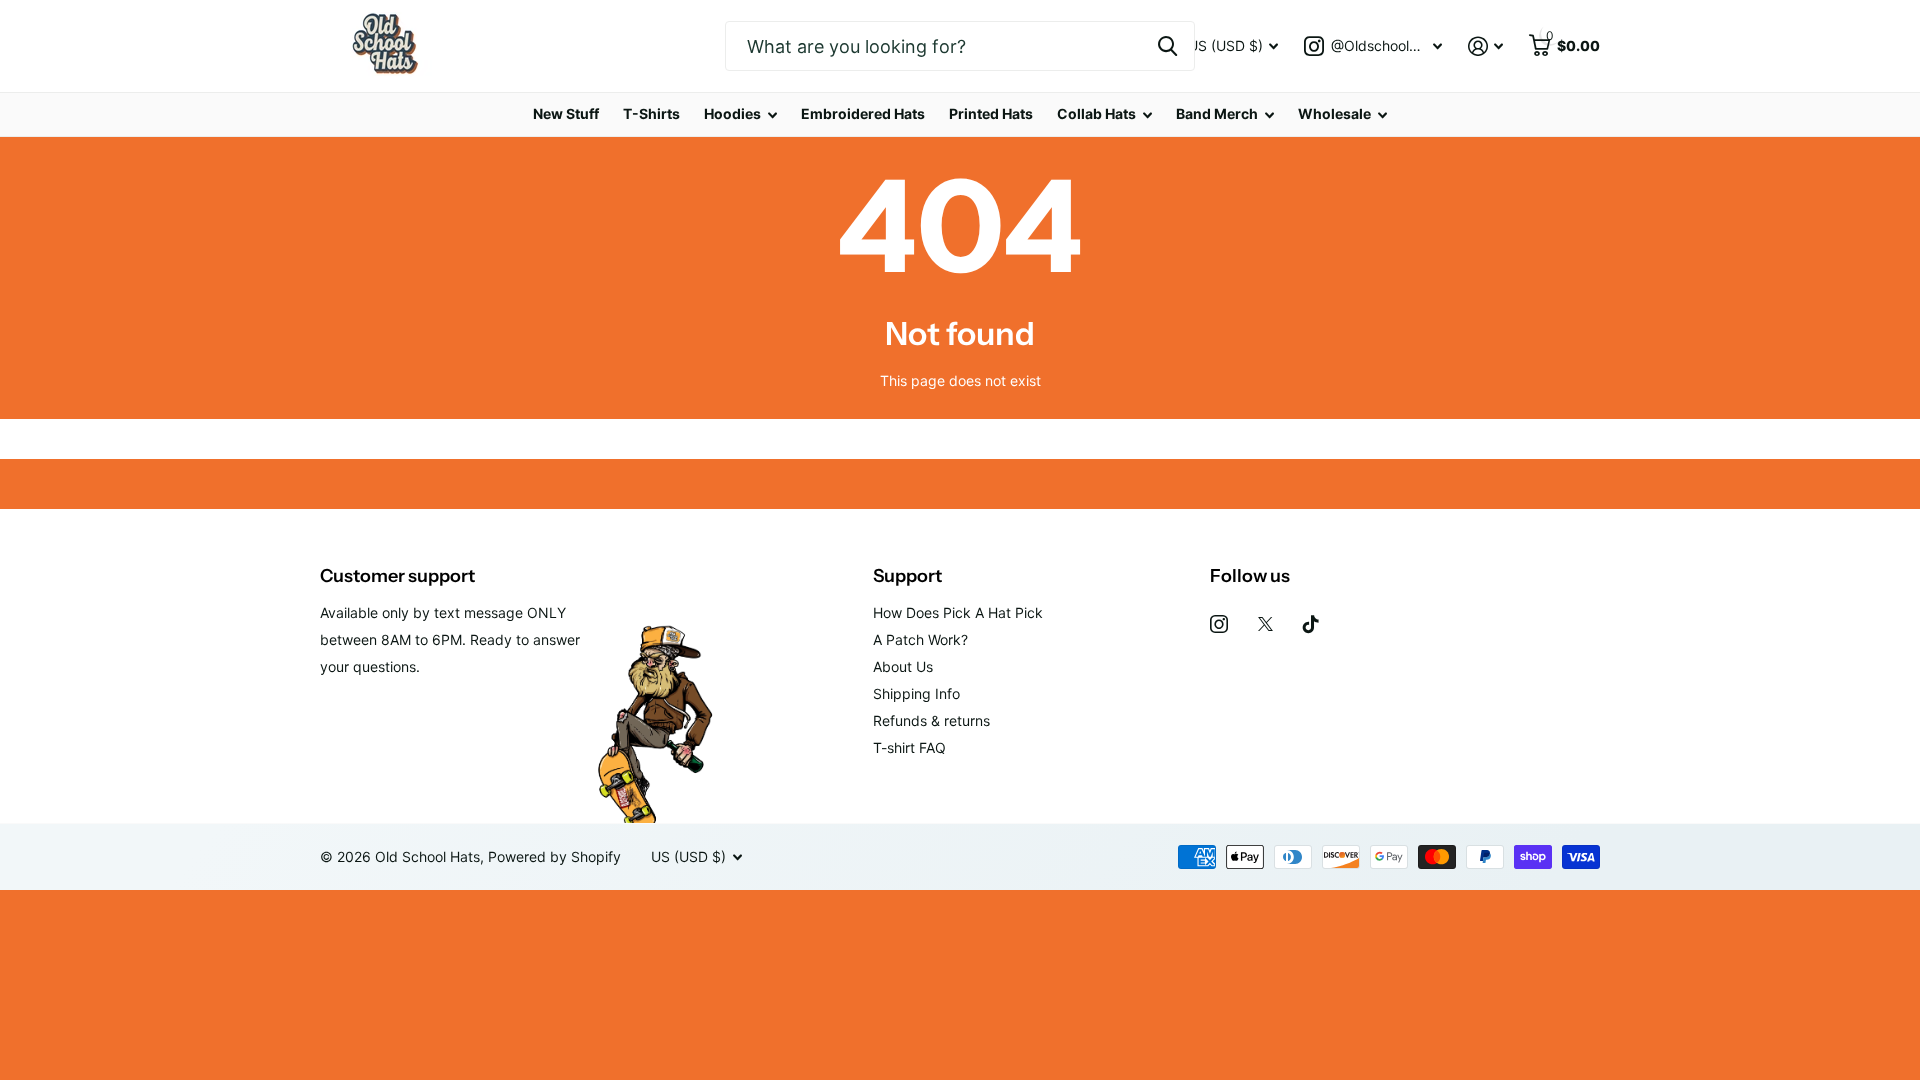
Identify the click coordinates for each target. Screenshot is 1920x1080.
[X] (1265, 624)
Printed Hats (991, 113)
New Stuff (566, 113)
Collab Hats (1096, 113)
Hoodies (732, 113)
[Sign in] (1485, 46)
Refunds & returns (931, 720)
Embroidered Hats (863, 113)
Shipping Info (916, 693)
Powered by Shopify (554, 856)
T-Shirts (651, 113)
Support (907, 576)
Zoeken (1167, 46)
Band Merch (1217, 113)
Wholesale (1334, 113)
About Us (903, 666)
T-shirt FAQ (909, 747)
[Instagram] (1219, 624)
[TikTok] (1311, 624)
